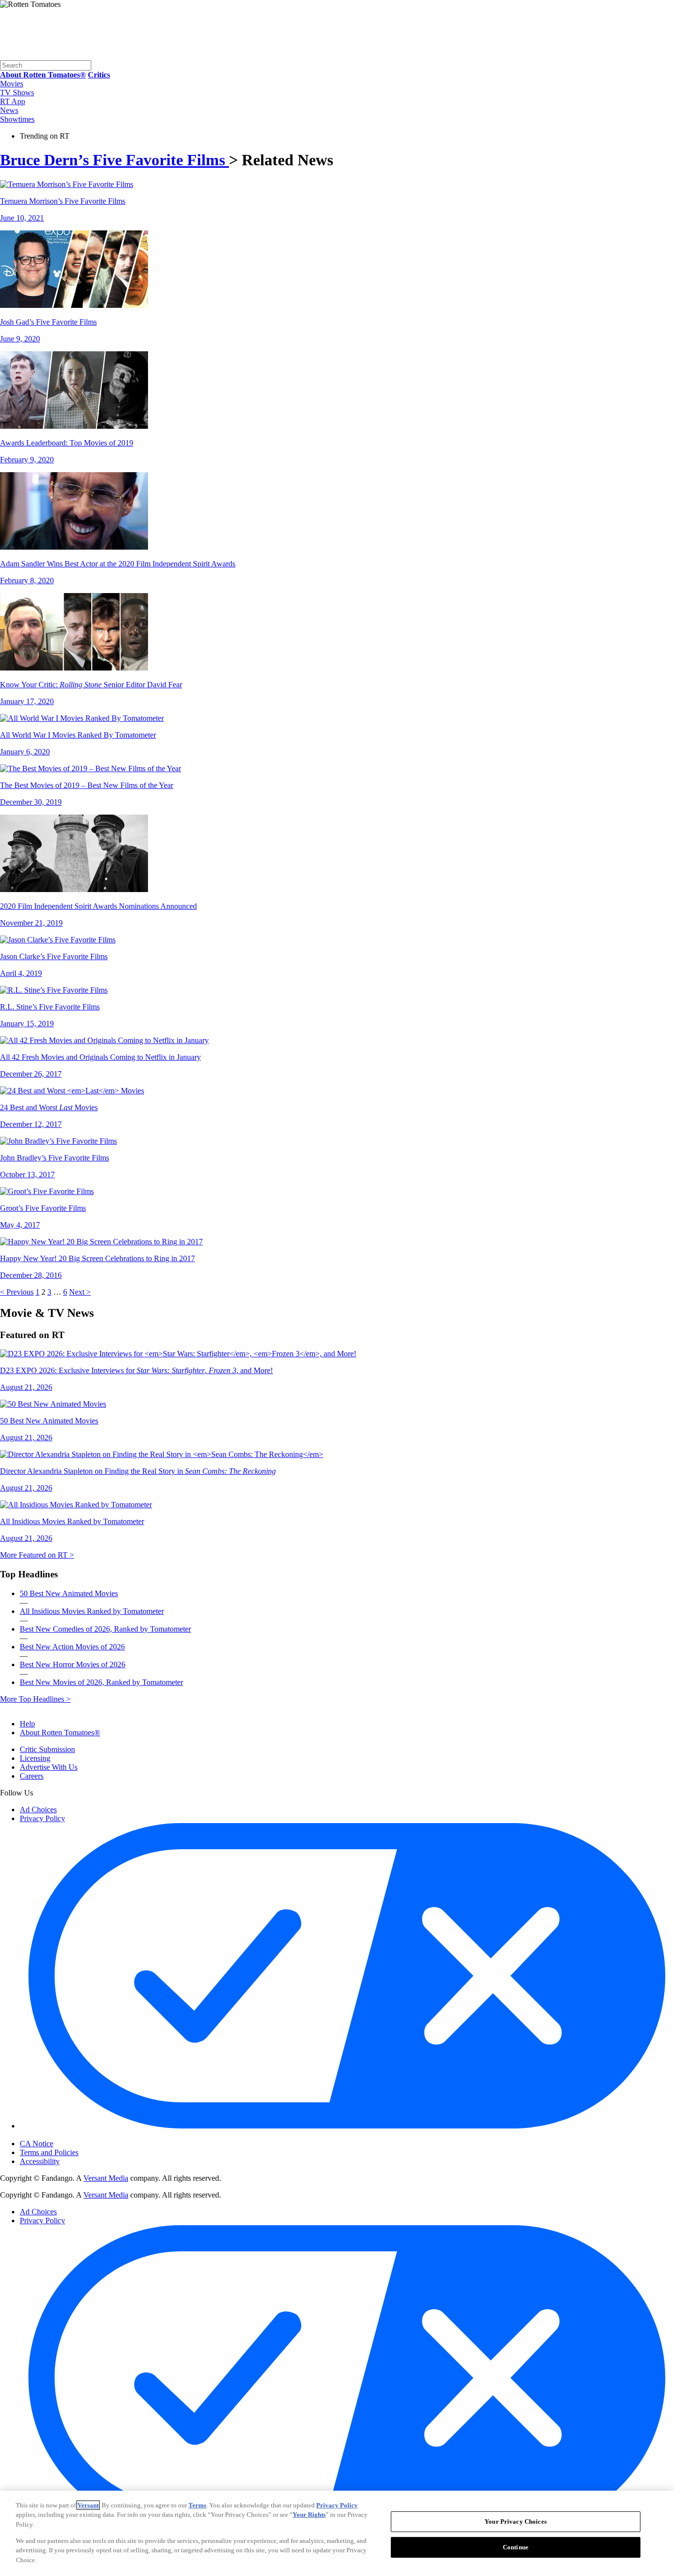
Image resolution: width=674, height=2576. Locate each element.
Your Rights (309, 2515)
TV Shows (17, 93)
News (9, 110)
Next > (80, 1292)
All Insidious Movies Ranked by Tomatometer (92, 1611)
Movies (12, 84)
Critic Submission (47, 1749)
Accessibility (40, 2161)
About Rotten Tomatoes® (60, 1733)
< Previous (17, 1292)
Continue (516, 2547)
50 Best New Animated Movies (69, 1593)
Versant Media (106, 2178)
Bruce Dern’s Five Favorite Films (114, 160)
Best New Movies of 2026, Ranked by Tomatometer (101, 1682)
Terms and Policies (49, 2152)
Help (27, 1724)
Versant (88, 2505)
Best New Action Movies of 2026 (72, 1647)
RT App (13, 101)
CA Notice (37, 2144)
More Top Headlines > (35, 1699)
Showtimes (17, 119)
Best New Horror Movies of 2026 (73, 1664)
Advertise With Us (49, 1767)
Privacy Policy (42, 1818)
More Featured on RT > (37, 1555)
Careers (32, 1776)
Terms (197, 2505)
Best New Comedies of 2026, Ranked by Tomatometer (105, 1629)
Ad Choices (38, 1810)
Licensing (35, 1758)
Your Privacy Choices (61, 2135)
